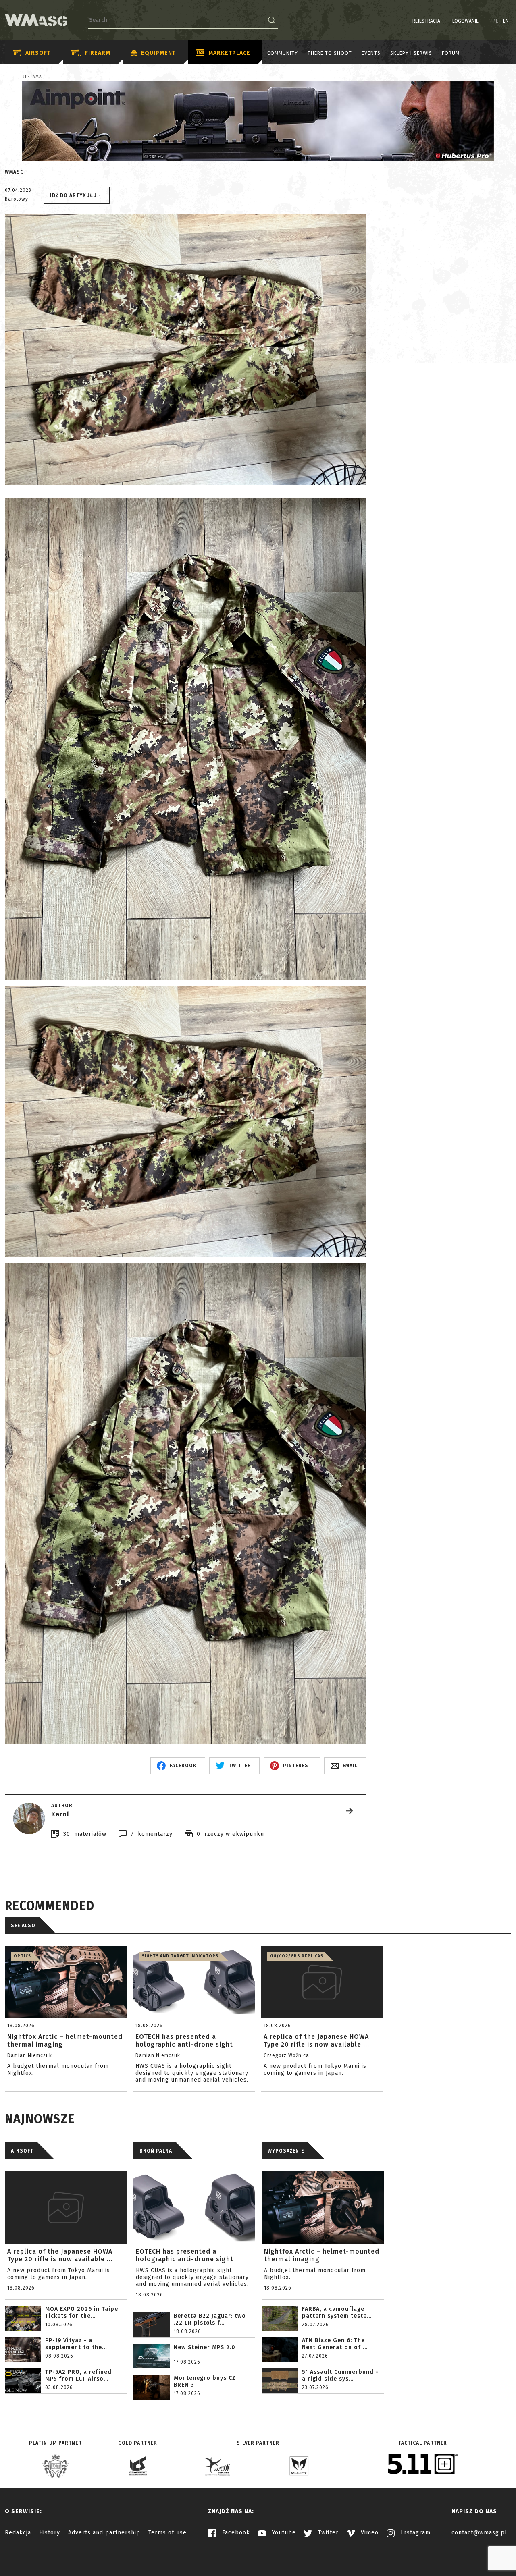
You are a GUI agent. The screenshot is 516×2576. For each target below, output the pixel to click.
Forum (451, 53)
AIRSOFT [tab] (22, 2151)
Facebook (235, 2533)
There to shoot (330, 53)
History (50, 2533)
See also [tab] (23, 1926)
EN (506, 21)
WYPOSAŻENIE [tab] (286, 2151)
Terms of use (167, 2533)
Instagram (415, 2533)
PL (496, 21)
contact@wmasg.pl (479, 2533)
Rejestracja (426, 21)
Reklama (32, 77)
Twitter (327, 2533)
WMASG (14, 172)
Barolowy (17, 199)
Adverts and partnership (104, 2533)
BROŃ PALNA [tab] (156, 2151)
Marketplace (229, 53)
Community (283, 53)
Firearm (98, 53)
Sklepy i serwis (411, 53)
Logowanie (465, 21)
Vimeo (369, 2533)
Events (371, 53)
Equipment (158, 53)
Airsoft (38, 53)
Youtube (283, 2533)
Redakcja (18, 2533)
